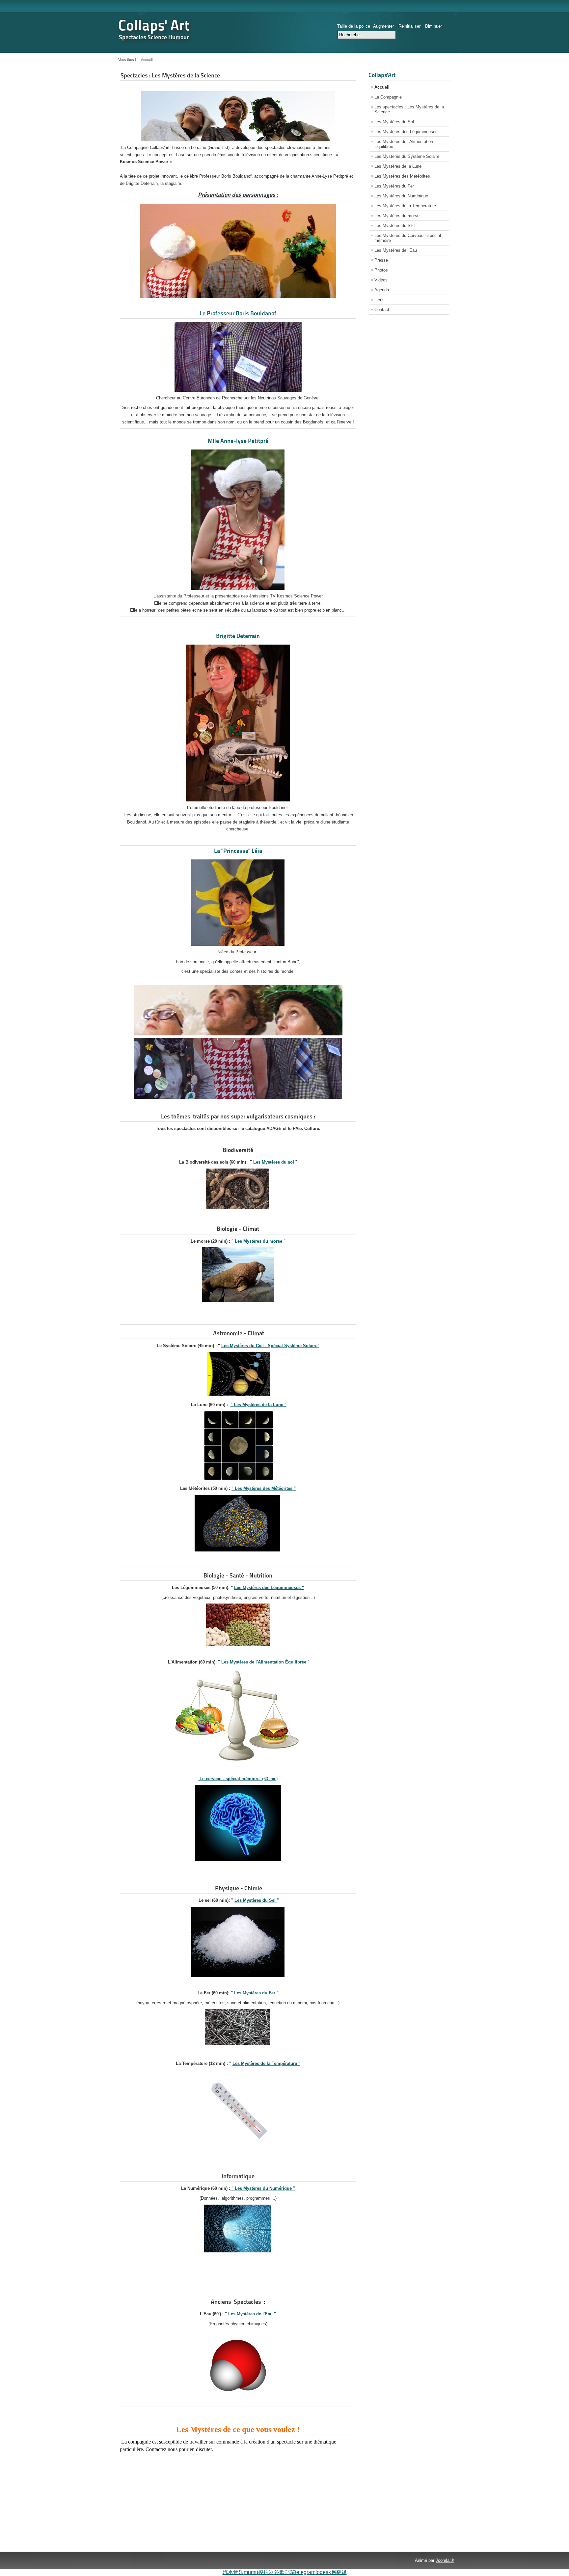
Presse (381, 260)
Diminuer (434, 26)
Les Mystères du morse (397, 216)
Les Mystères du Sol (394, 122)
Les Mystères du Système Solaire (407, 156)
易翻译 (339, 2572)
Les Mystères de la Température (405, 206)
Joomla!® (445, 2560)
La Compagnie (388, 97)
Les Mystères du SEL (395, 226)
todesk (323, 2572)
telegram (305, 2572)
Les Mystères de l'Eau (396, 250)
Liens (379, 300)
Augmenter (383, 26)
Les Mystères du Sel (256, 1900)
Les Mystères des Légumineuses (406, 132)
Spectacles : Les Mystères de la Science (170, 75)
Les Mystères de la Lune (398, 166)
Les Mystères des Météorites (402, 176)
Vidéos (381, 280)
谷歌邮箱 (284, 2572)
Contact (382, 310)
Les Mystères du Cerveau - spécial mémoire (408, 238)
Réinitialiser (409, 26)
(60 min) (238, 1779)
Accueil (382, 87)
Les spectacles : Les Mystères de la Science (409, 109)
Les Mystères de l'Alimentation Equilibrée (404, 144)
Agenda (382, 290)
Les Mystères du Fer (394, 186)
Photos (381, 270)
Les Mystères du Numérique (401, 196)
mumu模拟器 (259, 2572)
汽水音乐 (233, 2572)
